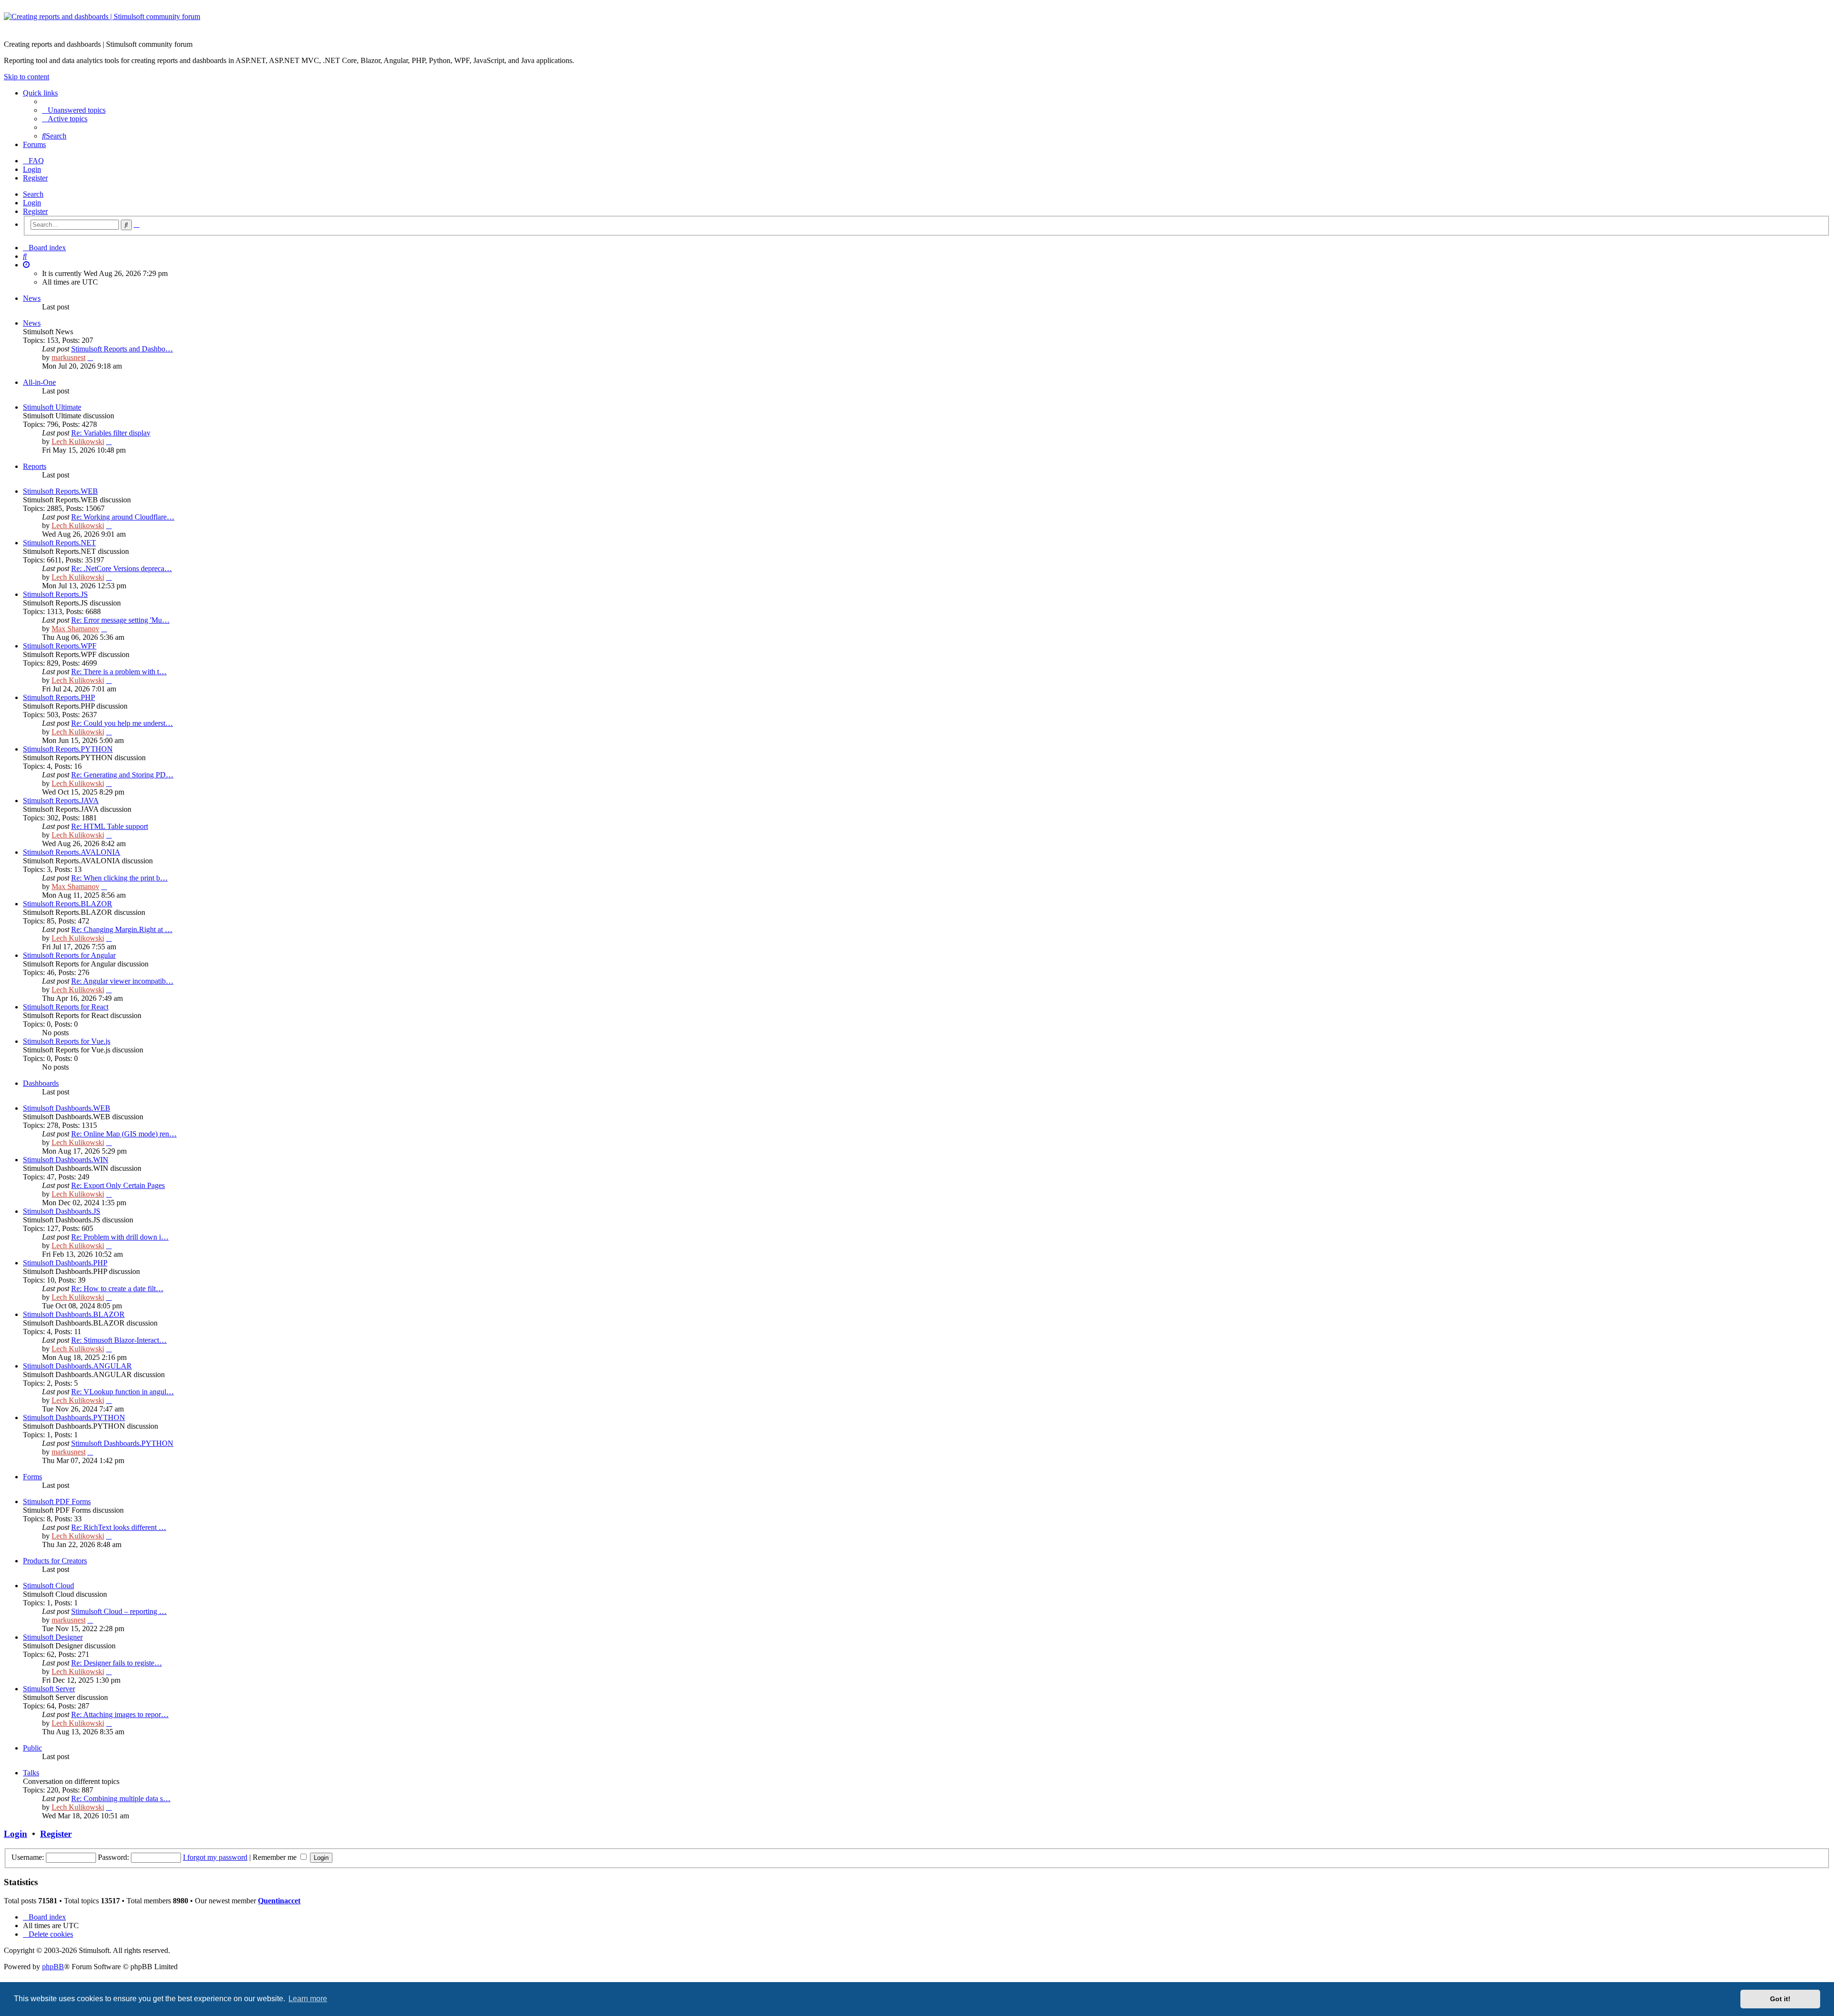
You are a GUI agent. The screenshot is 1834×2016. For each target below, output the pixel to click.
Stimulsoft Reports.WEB (60, 491)
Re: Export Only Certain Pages (118, 1185)
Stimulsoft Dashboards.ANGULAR (77, 1366)
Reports (35, 466)
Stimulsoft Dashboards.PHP (65, 1263)
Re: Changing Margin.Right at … (122, 929)
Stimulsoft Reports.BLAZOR (68, 904)
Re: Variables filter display (111, 433)
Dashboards (41, 1083)
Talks (31, 1773)
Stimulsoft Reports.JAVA (61, 801)
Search (33, 194)
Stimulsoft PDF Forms (57, 1501)
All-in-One (39, 382)
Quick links (40, 93)
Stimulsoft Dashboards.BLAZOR (74, 1314)
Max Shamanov (75, 629)
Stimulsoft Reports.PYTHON (68, 749)
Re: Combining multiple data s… (121, 1798)
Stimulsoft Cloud (48, 1586)
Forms (32, 1477)
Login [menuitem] (32, 169)
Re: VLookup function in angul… (123, 1392)
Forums (34, 144)
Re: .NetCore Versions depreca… (122, 568)
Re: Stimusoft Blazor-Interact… (119, 1340)
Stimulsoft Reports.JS (55, 594)
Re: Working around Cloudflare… (123, 517)
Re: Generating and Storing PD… (122, 775)
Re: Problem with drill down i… (120, 1237)
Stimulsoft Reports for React (66, 1007)
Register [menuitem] (35, 178)
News (32, 298)
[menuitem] (74, 110)
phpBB (53, 1967)
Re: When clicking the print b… (119, 878)
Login (32, 203)
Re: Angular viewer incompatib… (122, 981)
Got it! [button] (1780, 1999)
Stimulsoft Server (49, 1689)
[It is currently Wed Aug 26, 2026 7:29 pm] (26, 265)
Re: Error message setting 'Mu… (120, 620)
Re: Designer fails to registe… (117, 1663)
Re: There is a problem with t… (119, 672)
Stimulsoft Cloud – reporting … (119, 1611)
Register (35, 211)
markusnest (69, 357)
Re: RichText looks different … (119, 1527)
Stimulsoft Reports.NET (59, 543)
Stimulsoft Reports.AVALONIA (72, 852)
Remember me (276, 1857)
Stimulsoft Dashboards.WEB (67, 1108)
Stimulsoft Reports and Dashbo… (122, 349)
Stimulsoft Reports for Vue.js (67, 1041)
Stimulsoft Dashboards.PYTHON (74, 1417)
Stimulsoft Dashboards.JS (62, 1211)
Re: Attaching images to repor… (120, 1714)
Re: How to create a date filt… (117, 1289)
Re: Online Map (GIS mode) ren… (124, 1134)
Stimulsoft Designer (53, 1637)
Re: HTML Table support (110, 826)
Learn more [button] (308, 1999)
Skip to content (27, 77)
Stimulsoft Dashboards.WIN (66, 1160)
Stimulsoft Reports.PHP (59, 697)
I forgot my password (215, 1857)
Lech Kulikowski (78, 441)
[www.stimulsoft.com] (917, 22)
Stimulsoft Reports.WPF (60, 646)
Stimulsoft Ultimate (52, 407)
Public (32, 1748)
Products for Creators (55, 1561)
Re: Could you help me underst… (122, 723)
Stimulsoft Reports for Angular (69, 955)
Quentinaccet (279, 1901)
